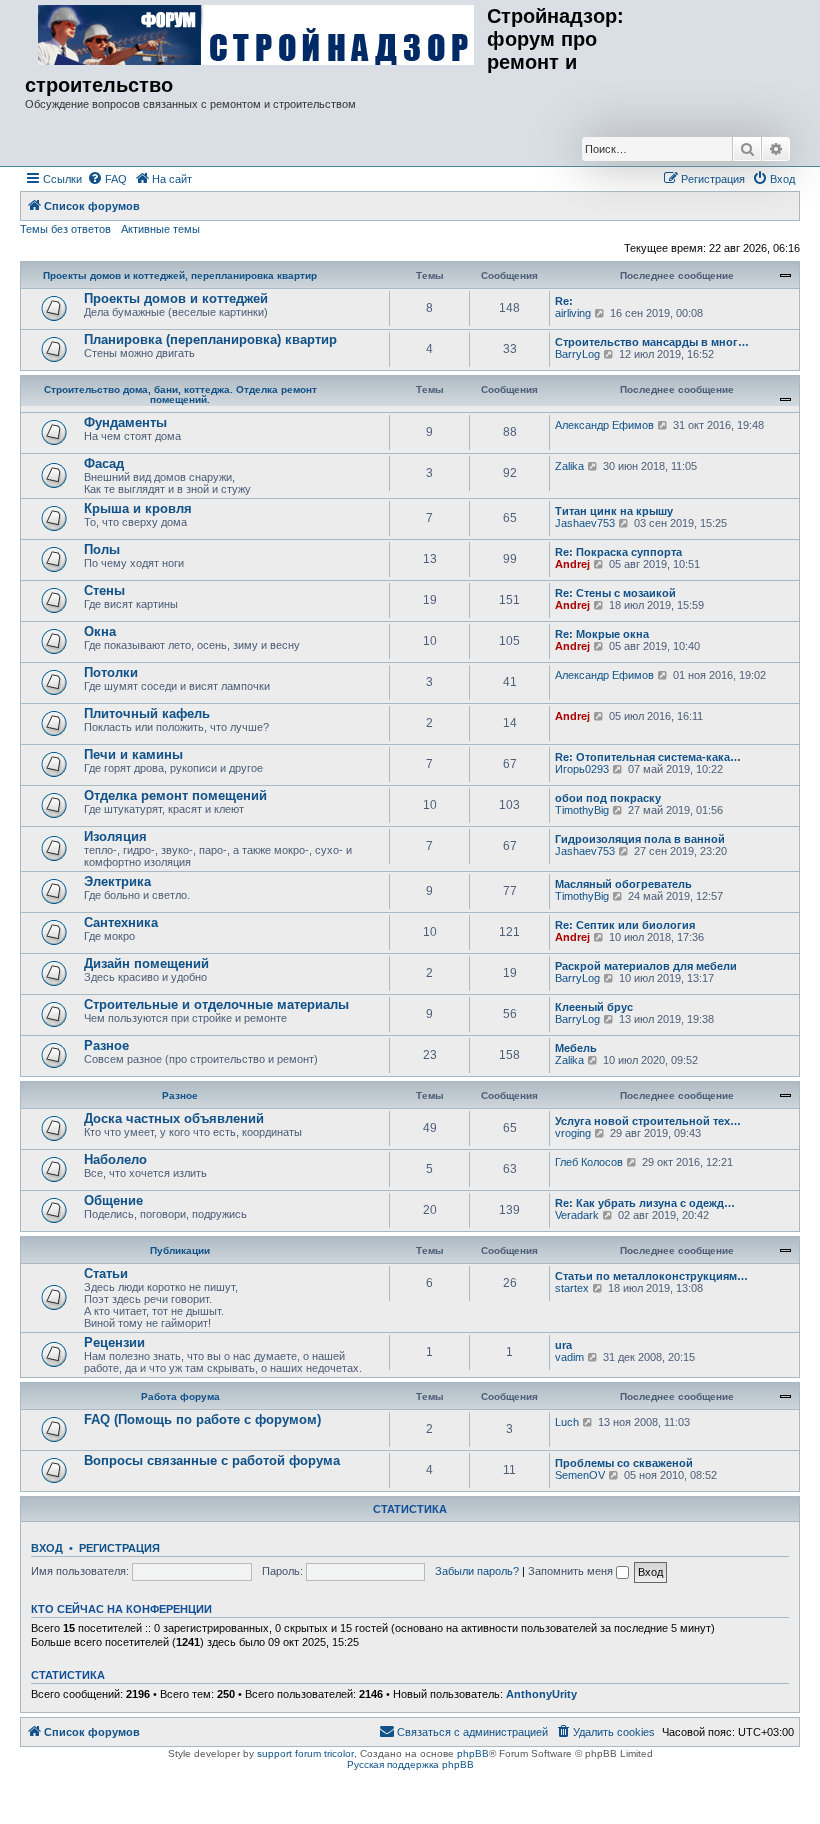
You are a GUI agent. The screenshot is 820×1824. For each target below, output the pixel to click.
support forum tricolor (305, 1753)
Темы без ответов (65, 229)
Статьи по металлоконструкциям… (651, 1276)
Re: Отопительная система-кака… (648, 757)
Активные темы (160, 229)
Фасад (104, 463)
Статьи (106, 1273)
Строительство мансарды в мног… (652, 342)
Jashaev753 (585, 523)
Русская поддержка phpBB (410, 1764)
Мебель (576, 1048)
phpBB (473, 1753)
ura (563, 1345)
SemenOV (580, 1475)
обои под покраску (608, 798)
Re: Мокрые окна (602, 634)
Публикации (180, 1250)
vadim (569, 1357)
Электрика (117, 881)
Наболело (115, 1159)
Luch (567, 1422)
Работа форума (180, 1396)
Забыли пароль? (477, 1571)
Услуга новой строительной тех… (648, 1121)
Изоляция (115, 836)
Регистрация (119, 1548)
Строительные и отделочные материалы (216, 1004)
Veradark (577, 1215)
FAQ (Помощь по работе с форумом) (202, 1419)
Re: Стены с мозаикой (615, 593)
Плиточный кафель (147, 713)
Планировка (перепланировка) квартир (210, 339)
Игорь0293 (582, 769)
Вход (47, 1548)
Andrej (572, 564)
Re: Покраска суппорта (618, 552)
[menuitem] (107, 179)
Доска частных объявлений (174, 1118)
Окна (100, 631)
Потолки (111, 672)
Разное (106, 1045)
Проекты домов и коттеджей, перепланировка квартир (180, 275)
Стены (104, 590)
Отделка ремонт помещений (175, 795)
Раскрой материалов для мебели (646, 966)
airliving (573, 313)
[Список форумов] (256, 36)
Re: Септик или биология (625, 925)
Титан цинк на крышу (614, 511)
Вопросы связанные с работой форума (212, 1460)
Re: (564, 301)
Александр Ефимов (604, 425)
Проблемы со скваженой (624, 1463)
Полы (102, 549)
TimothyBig (582, 810)
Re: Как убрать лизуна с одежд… (645, 1203)
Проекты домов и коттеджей (176, 298)
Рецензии (114, 1342)
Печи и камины (133, 754)
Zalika (569, 466)
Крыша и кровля (138, 508)
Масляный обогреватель (623, 884)
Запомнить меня (572, 1571)
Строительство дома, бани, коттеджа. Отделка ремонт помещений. (180, 394)
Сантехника (121, 922)
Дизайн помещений (146, 963)
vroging (573, 1133)
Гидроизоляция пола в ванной (640, 839)
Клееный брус (594, 1007)
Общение (113, 1200)
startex (572, 1288)
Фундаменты (125, 422)
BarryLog (577, 354)
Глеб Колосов (589, 1162)
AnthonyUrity (541, 1694)
